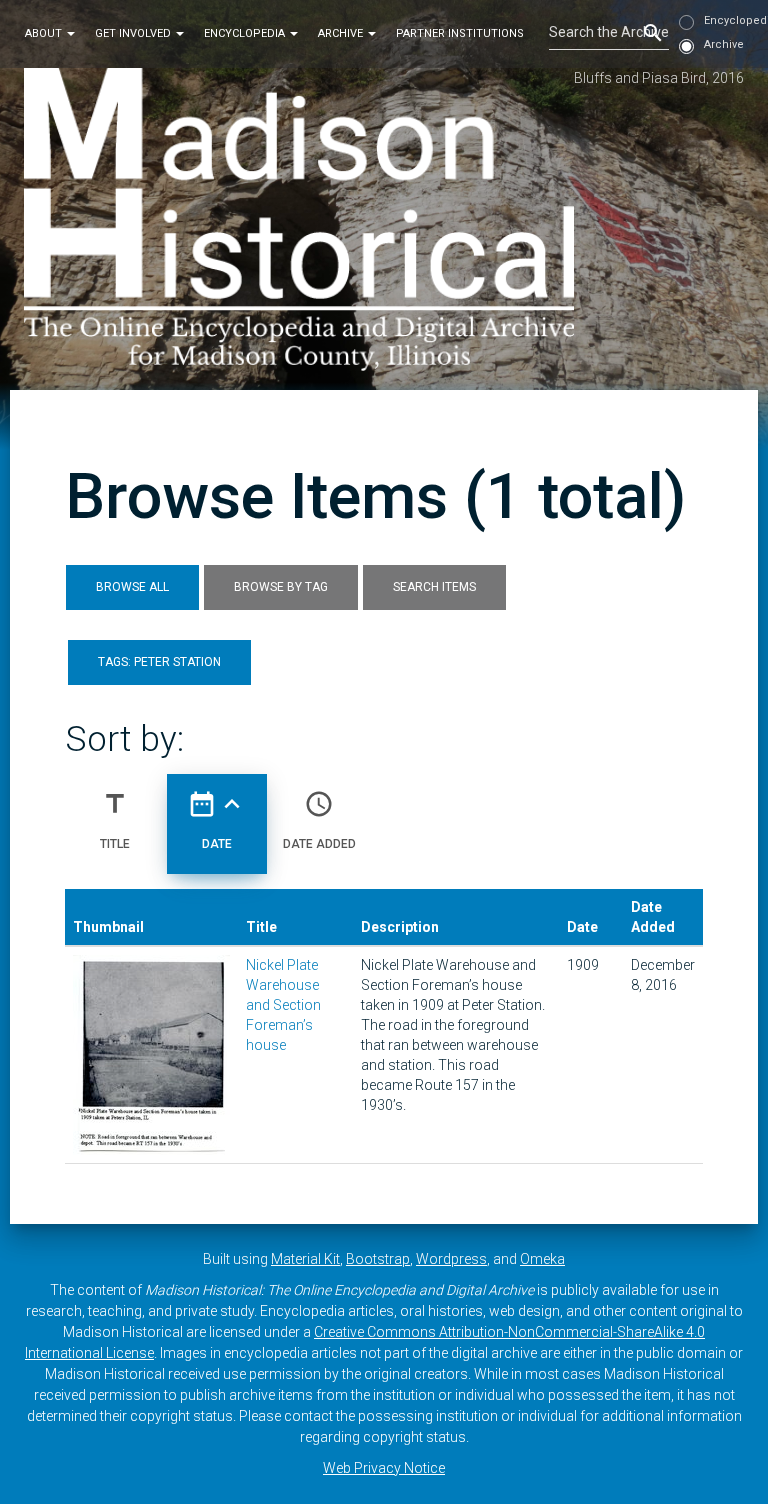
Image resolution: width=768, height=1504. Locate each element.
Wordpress (451, 1259)
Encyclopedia (246, 33)
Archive (342, 33)
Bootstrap (378, 1259)
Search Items (434, 587)
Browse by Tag (281, 587)
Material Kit (305, 1259)
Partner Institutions (460, 33)
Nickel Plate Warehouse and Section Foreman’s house (283, 1005)
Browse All (132, 587)
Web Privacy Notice (384, 1468)
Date (217, 819)
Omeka (542, 1259)
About (45, 33)
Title (115, 819)
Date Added (319, 819)
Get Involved (134, 33)
